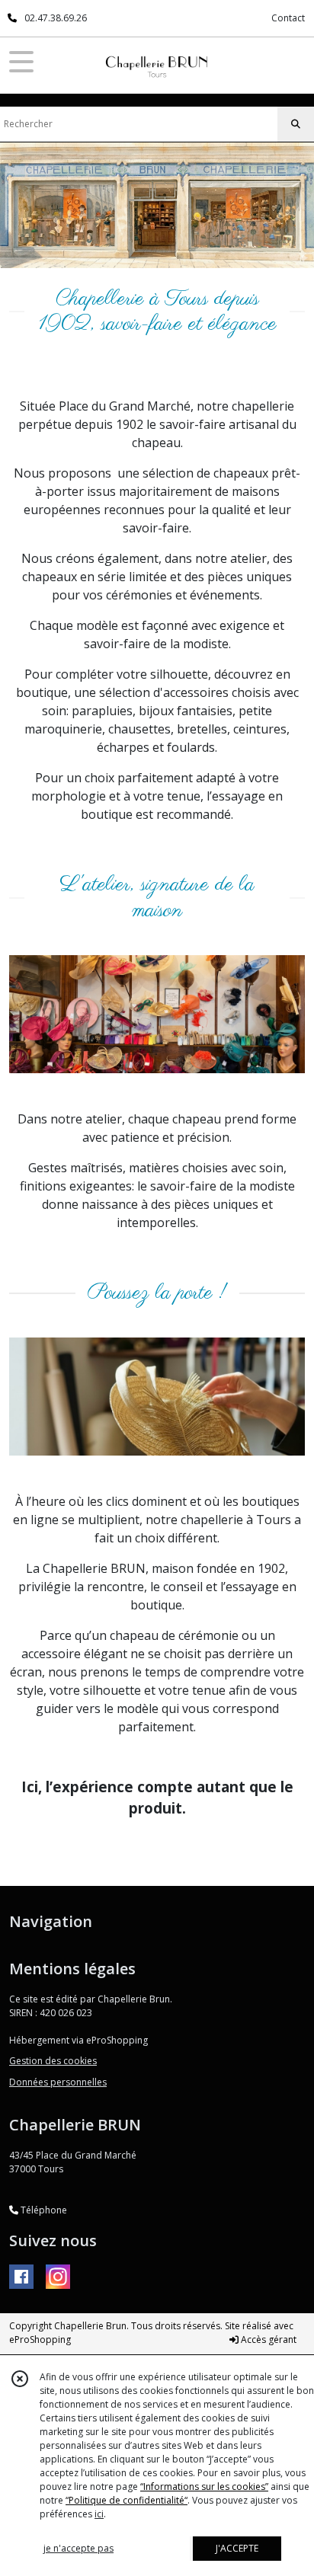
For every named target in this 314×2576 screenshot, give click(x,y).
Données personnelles (58, 2082)
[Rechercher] (296, 124)
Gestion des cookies (53, 2061)
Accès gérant (268, 2339)
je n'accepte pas (78, 2548)
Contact (288, 18)
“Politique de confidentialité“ (127, 2500)
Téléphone (43, 2210)
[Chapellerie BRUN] (157, 62)
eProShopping (40, 2339)
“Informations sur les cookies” (204, 2487)
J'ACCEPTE (237, 2548)
